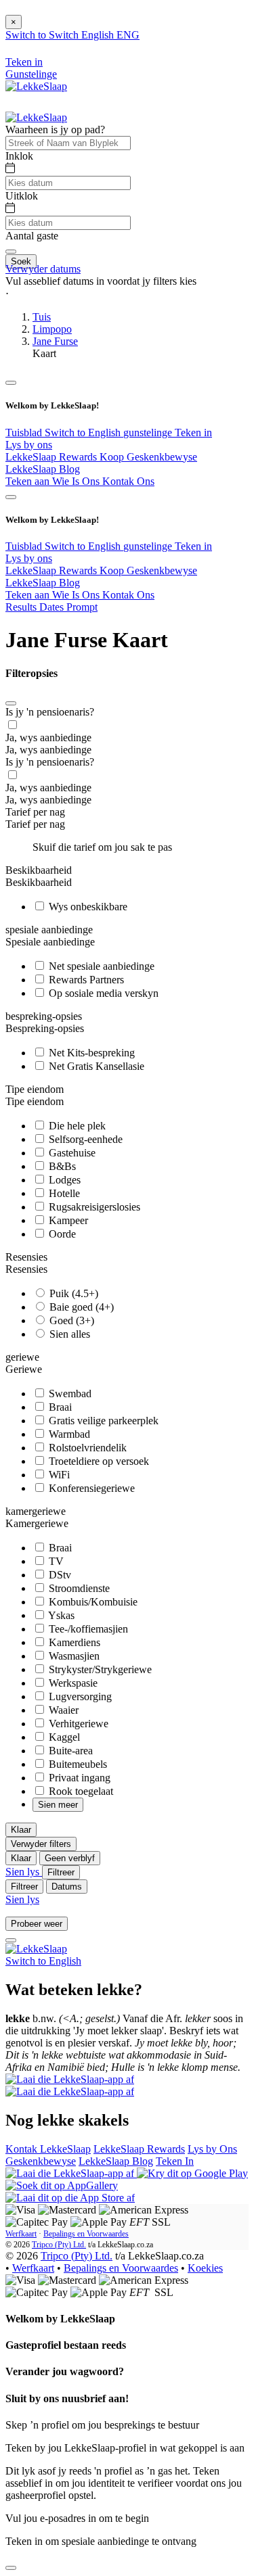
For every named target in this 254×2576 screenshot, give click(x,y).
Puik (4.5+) (72, 1293)
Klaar (21, 1830)
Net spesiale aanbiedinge (100, 966)
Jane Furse (55, 341)
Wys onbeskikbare (87, 907)
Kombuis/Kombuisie (92, 1602)
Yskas (60, 1615)
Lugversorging (79, 1696)
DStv (59, 1575)
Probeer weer (37, 1924)
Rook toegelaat (80, 1791)
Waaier (62, 1710)
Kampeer (67, 1220)
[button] (127, 294)
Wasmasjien (73, 1656)
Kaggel (63, 1737)
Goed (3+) (70, 1320)
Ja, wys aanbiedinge (48, 737)
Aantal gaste (32, 236)
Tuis (42, 317)
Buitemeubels (77, 1764)
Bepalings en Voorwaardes (86, 2234)
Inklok (19, 156)
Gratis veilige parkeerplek (102, 1421)
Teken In (175, 2161)
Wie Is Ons (77, 481)
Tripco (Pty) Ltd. (59, 2245)
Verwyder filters (41, 1844)
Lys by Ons (212, 2149)
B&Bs (61, 1166)
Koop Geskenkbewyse (148, 457)
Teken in (193, 432)
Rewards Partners (85, 980)
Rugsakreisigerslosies (93, 1207)
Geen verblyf (70, 1858)
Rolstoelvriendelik (86, 1448)
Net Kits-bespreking (90, 1053)
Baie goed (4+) (80, 1307)
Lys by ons (29, 445)
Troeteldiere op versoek (98, 1461)
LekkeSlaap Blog (43, 469)
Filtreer (61, 1872)
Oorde (61, 1234)
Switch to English (84, 432)
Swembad (69, 1394)
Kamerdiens (73, 1642)
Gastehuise (71, 1153)
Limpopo (52, 329)
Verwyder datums (43, 269)
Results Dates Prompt (51, 607)
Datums (67, 1887)
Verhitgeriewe (77, 1724)
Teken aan (29, 481)
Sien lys (24, 1872)
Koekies (205, 2268)
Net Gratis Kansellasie (95, 1066)
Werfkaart (21, 2234)
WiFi (58, 1475)
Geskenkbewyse (41, 2161)
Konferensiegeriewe (90, 1488)
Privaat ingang (78, 1778)
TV (55, 1561)
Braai (59, 1407)
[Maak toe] (11, 703)
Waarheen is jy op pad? (55, 130)
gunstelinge (149, 432)
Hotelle (63, 1193)
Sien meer (58, 1805)
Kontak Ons (128, 481)
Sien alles (68, 1334)
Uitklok (22, 196)
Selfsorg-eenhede (84, 1139)
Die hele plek (76, 1126)
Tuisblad (25, 432)
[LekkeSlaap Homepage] (36, 86)
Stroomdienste (78, 1588)
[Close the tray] (11, 2568)
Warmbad (68, 1434)
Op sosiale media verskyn (102, 993)
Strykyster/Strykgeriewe (99, 1669)
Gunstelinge (31, 74)
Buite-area (69, 1751)
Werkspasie (72, 1683)
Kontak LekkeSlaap (48, 2149)
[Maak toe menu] (11, 383)
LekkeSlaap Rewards (52, 457)
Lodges (63, 1180)
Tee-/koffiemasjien (87, 1629)
